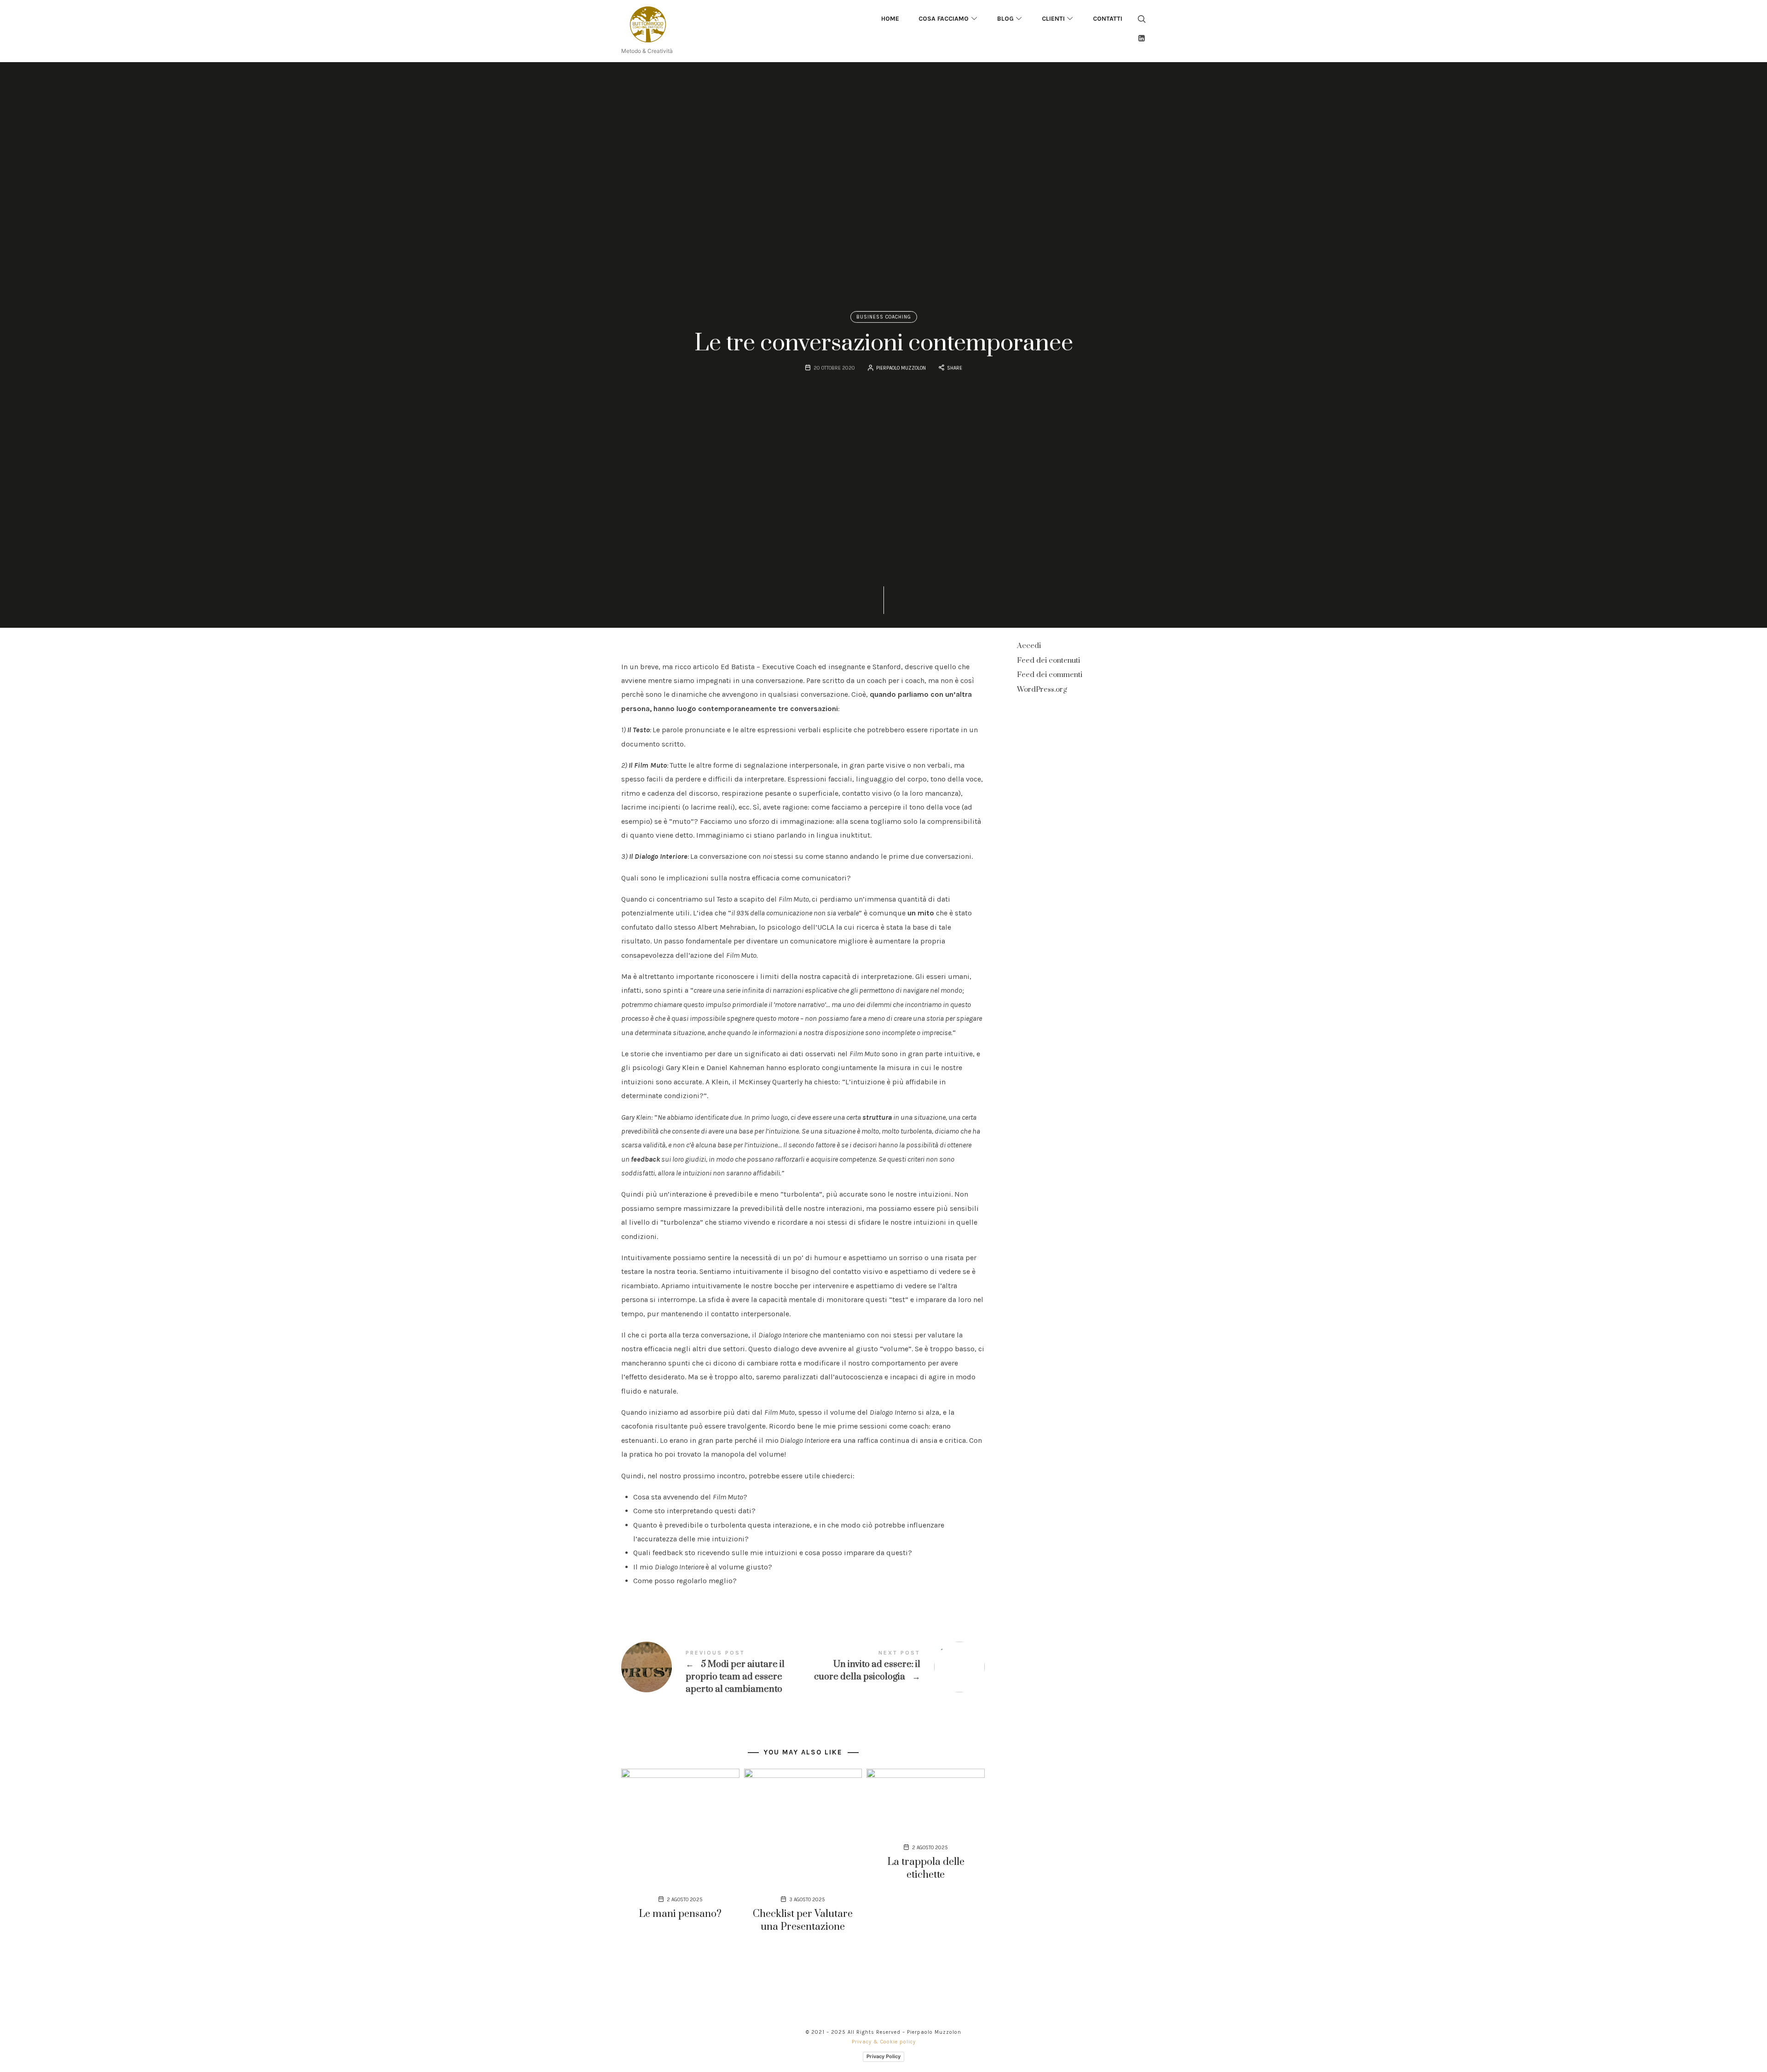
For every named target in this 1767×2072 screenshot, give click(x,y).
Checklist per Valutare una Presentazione (803, 1920)
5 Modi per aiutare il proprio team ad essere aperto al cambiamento (712, 1673)
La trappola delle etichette (926, 1868)
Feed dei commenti (1050, 675)
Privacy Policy (883, 2056)
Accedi (1029, 646)
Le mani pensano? (680, 1914)
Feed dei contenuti (1048, 660)
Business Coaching (884, 317)
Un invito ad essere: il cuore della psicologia (894, 1667)
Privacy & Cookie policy (884, 2042)
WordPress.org (1042, 689)
